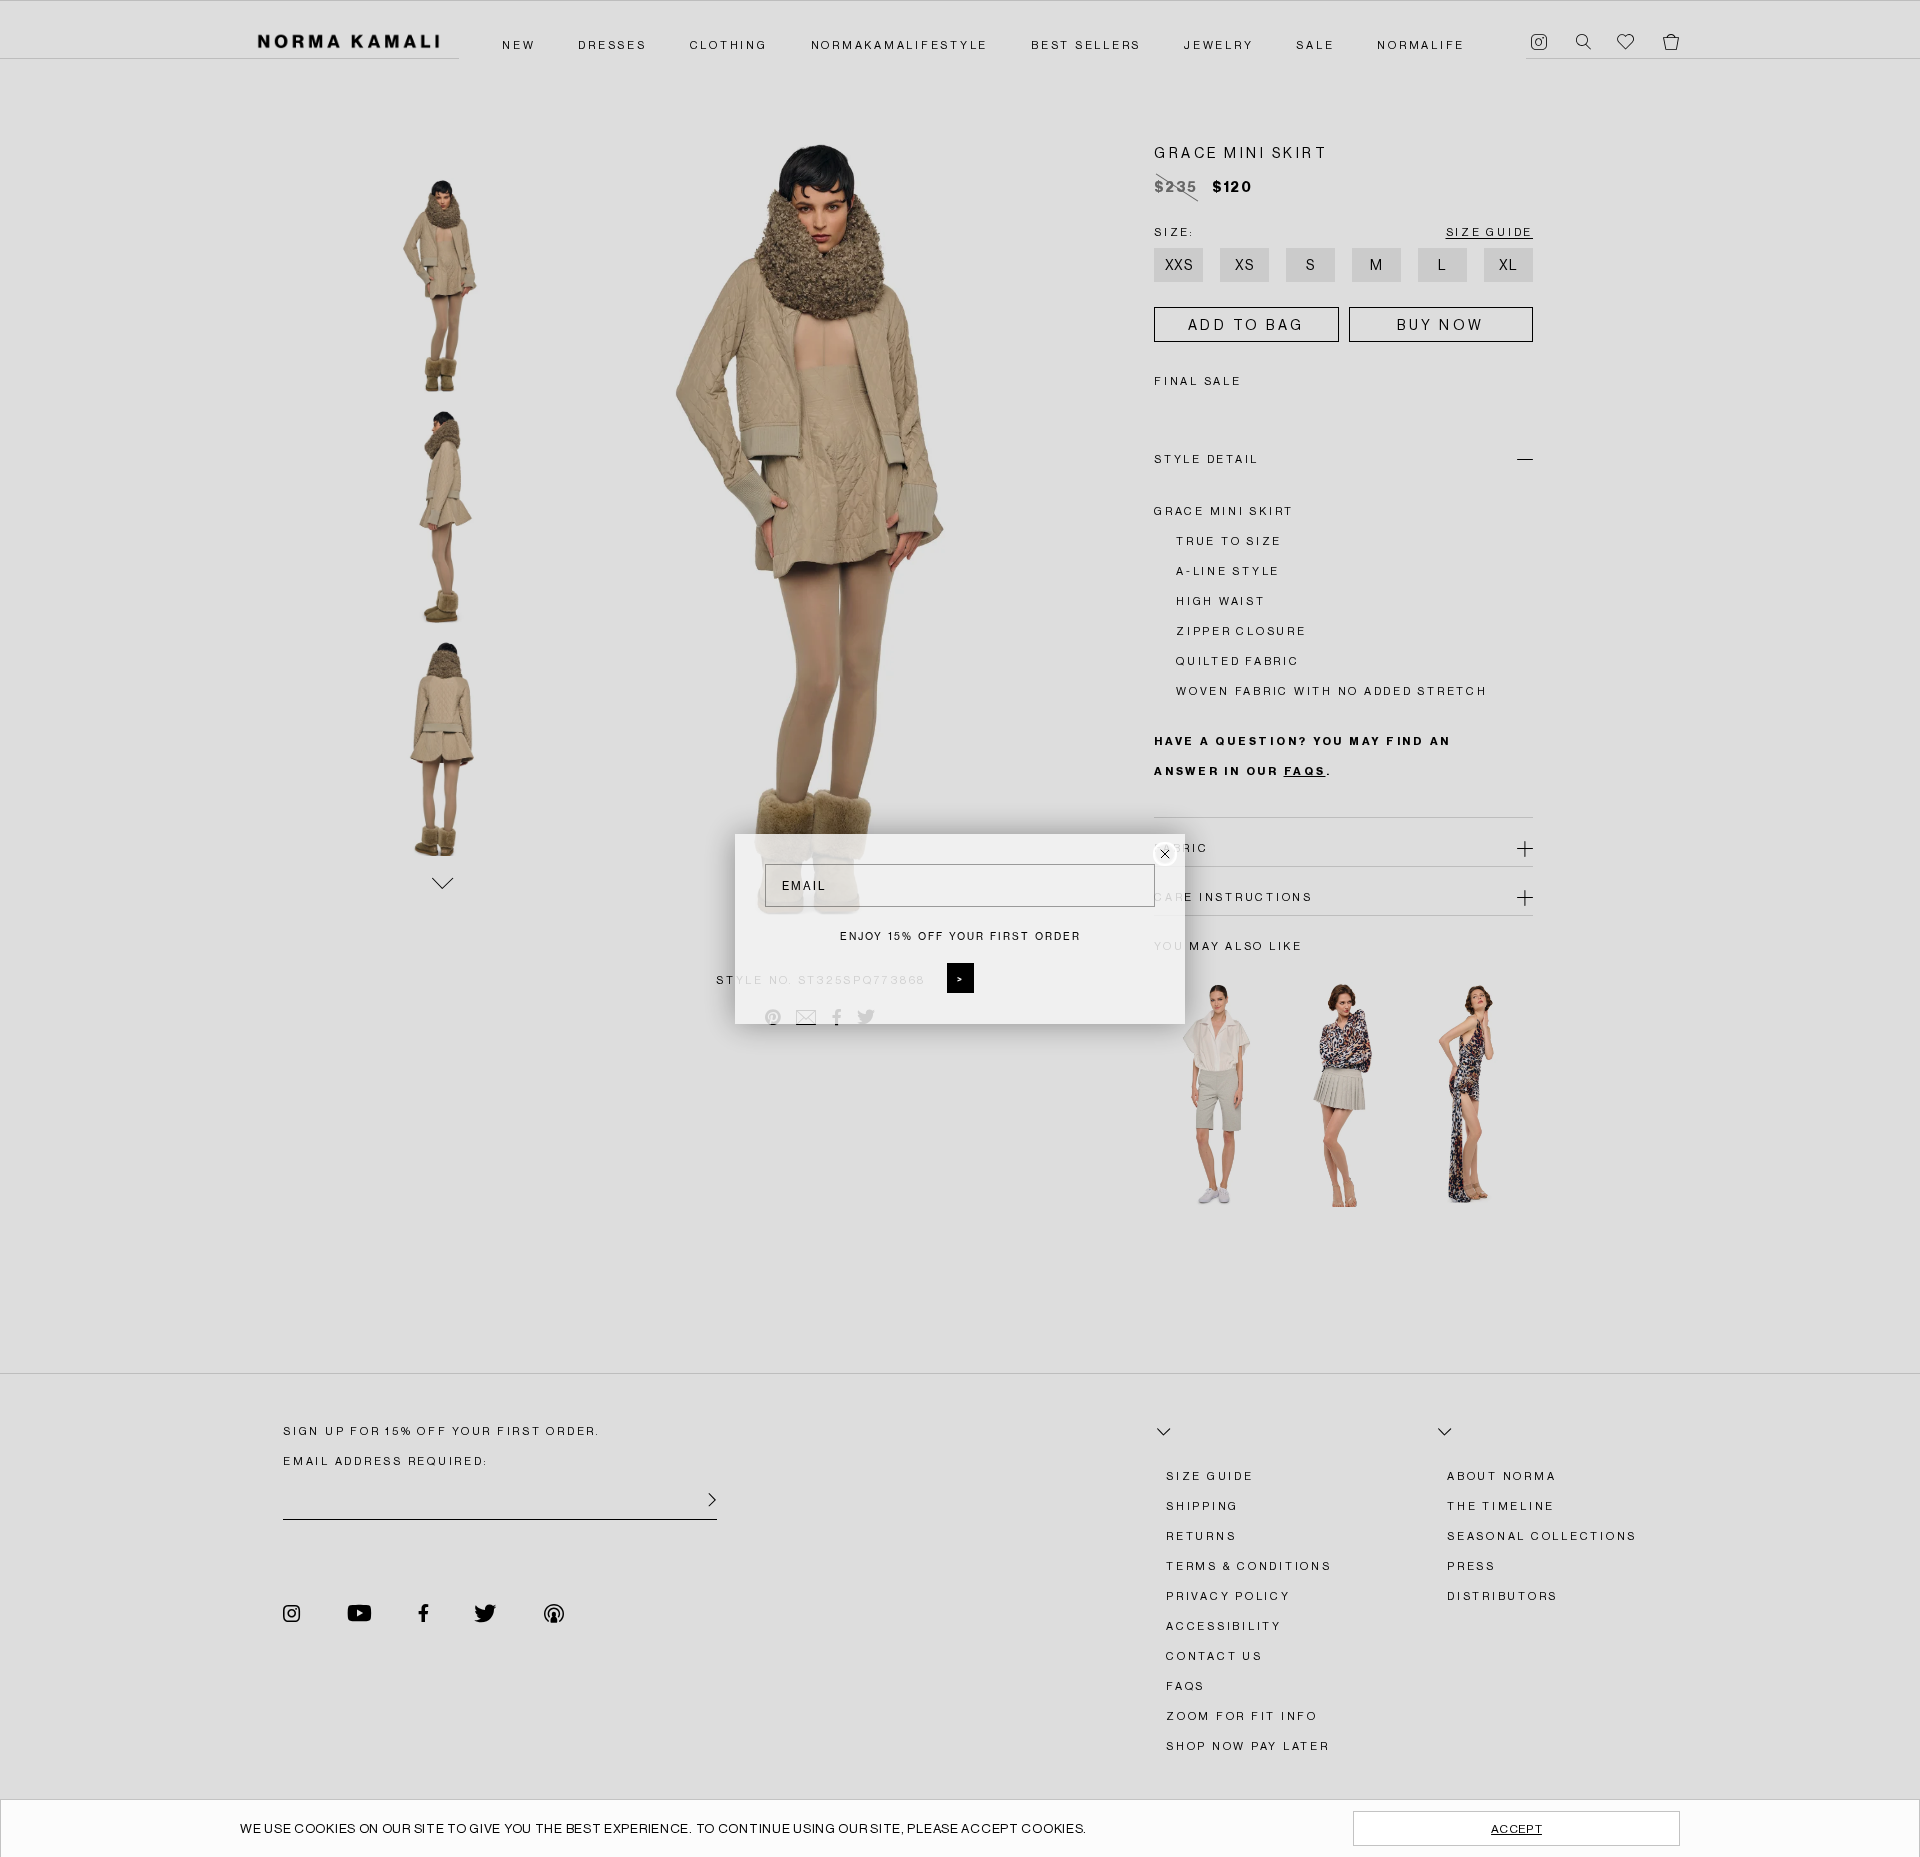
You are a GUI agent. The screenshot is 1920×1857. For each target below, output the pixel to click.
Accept (1516, 1829)
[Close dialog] (1165, 854)
